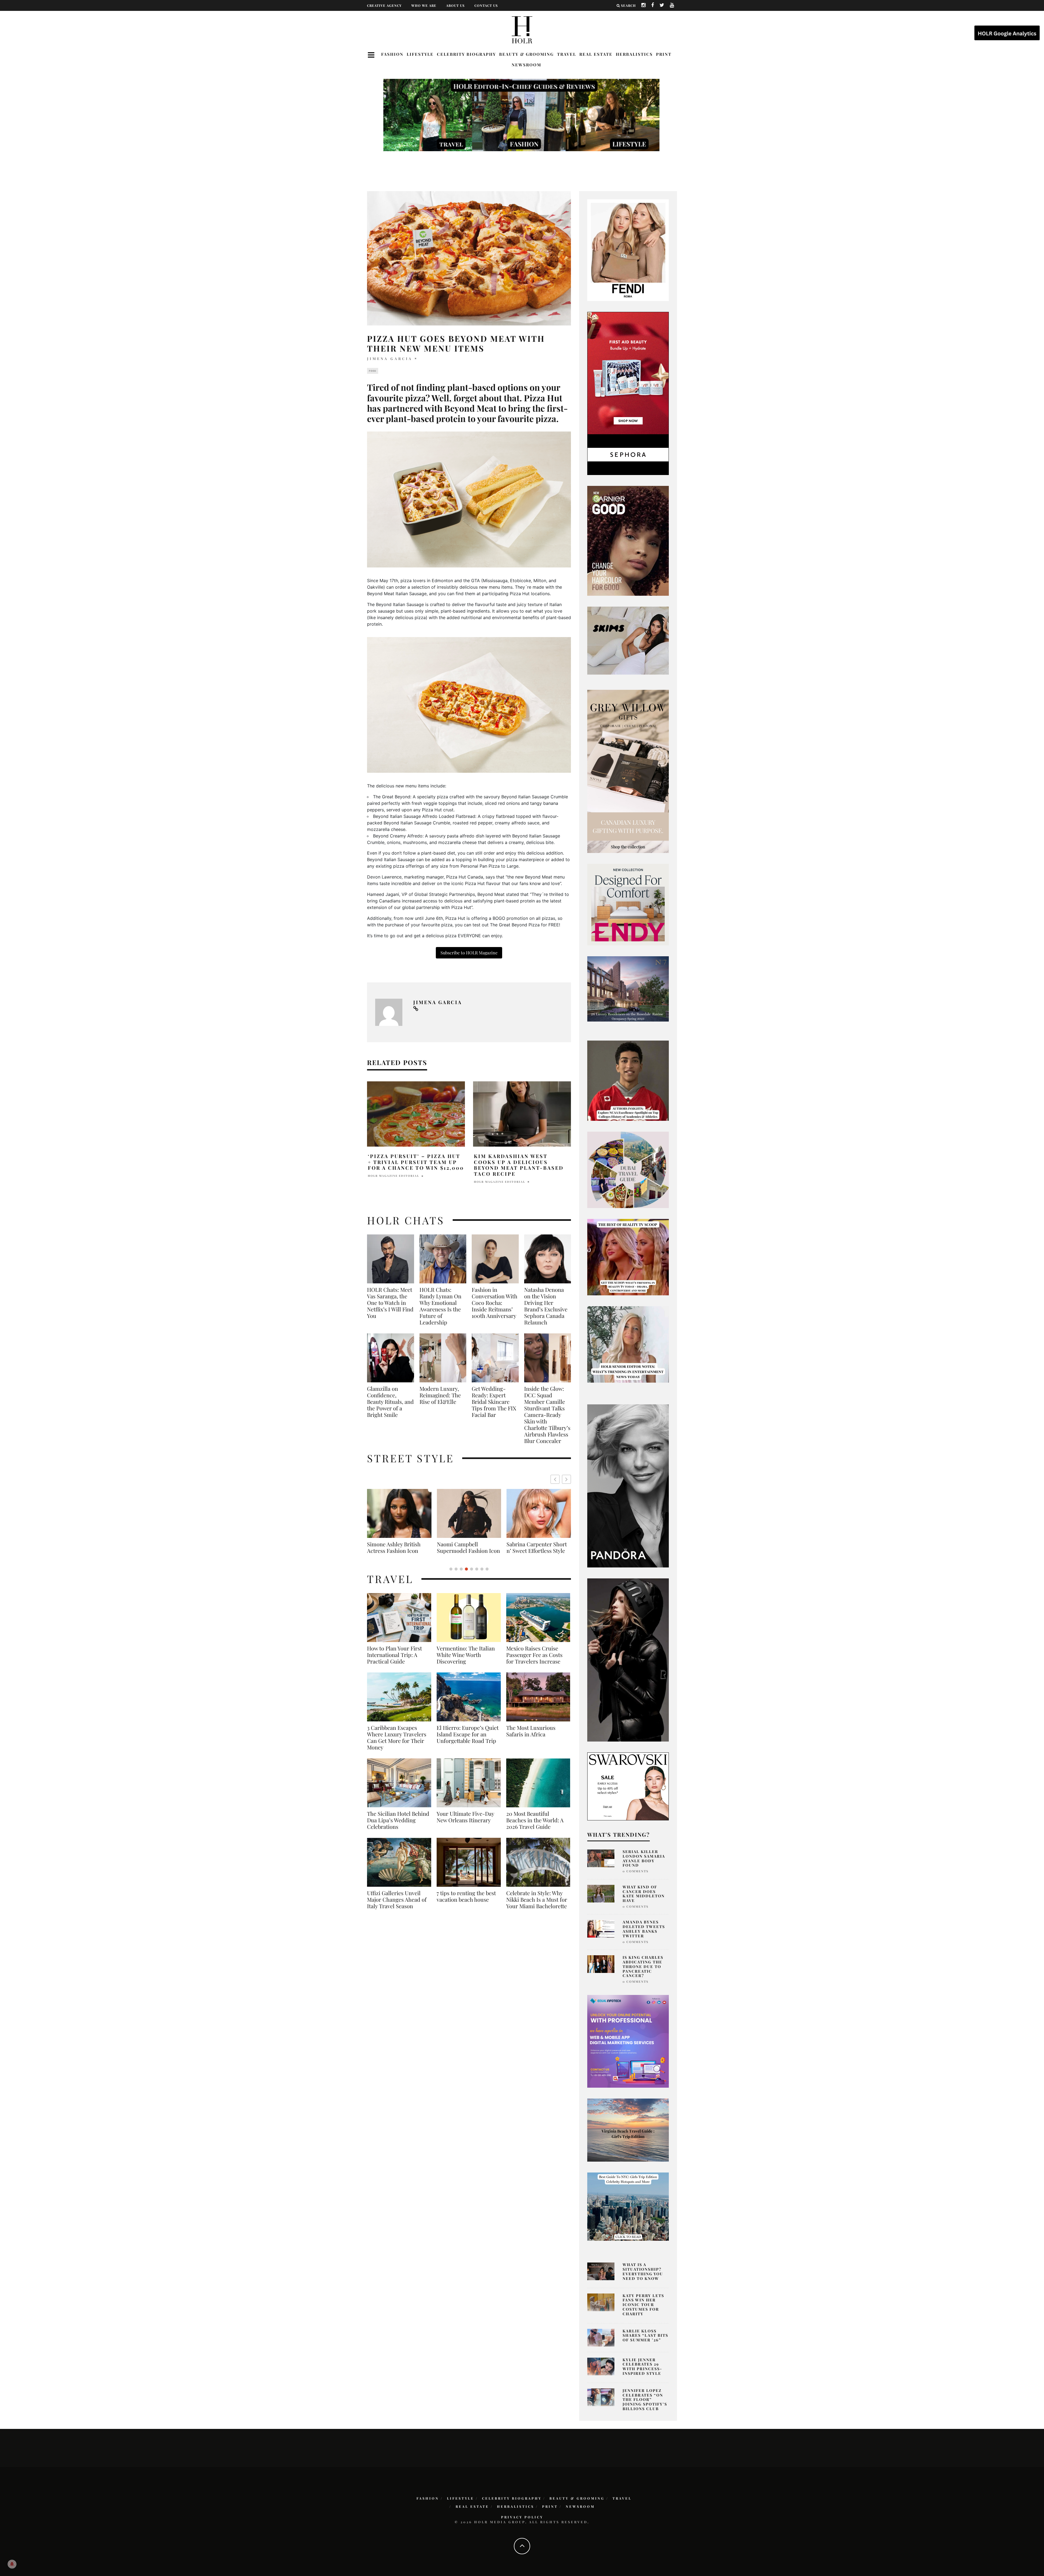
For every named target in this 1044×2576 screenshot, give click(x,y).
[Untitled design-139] (628, 1485)
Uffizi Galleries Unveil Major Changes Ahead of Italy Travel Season (397, 1906)
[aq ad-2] (628, 2130)
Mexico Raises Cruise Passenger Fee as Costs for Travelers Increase (534, 1661)
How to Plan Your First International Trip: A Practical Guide (394, 1661)
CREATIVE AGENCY (384, 5)
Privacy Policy (522, 2517)
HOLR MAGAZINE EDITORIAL (394, 1176)
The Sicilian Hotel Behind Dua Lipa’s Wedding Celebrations (398, 1827)
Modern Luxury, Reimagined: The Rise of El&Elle (440, 1395)
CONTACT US (486, 5)
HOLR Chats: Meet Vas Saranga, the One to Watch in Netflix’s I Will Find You (390, 1303)
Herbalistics (634, 54)
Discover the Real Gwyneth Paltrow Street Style (396, 1551)
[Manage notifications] (12, 2564)
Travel (567, 54)
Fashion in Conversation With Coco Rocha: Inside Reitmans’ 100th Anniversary (495, 1303)
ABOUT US (455, 5)
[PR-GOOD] (628, 540)
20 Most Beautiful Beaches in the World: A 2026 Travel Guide (535, 1827)
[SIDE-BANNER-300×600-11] (628, 1659)
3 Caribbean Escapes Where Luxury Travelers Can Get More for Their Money (397, 1744)
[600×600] (628, 904)
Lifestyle (420, 54)
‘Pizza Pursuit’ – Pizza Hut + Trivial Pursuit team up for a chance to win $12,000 (416, 1162)
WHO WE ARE (424, 5)
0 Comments (636, 1871)
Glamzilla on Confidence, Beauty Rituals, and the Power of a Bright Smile (390, 1402)
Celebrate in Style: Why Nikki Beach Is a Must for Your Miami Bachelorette (537, 1906)
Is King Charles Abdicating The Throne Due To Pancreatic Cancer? (643, 1966)
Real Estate (596, 54)
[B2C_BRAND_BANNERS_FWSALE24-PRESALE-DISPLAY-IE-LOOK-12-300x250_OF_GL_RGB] (628, 1786)
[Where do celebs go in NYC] (628, 2206)
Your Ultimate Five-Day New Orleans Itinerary (465, 1823)
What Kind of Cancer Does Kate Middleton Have (644, 1894)
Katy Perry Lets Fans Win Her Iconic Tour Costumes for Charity (643, 2305)
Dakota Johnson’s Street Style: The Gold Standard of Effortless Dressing (537, 1551)
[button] (566, 1479)
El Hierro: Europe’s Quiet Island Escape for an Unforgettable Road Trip (468, 1741)
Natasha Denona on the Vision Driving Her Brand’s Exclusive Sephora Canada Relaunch (546, 1306)
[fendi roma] (628, 250)
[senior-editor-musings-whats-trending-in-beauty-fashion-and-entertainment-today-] (628, 1169)
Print (664, 54)
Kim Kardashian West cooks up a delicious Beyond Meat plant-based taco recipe (519, 1165)
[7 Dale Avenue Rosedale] (628, 989)
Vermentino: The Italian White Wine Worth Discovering (466, 1661)
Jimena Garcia (390, 359)
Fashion (392, 54)
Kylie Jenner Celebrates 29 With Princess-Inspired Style (642, 2366)
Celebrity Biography (466, 54)
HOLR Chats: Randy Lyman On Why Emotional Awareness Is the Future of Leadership (440, 1306)
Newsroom (526, 65)
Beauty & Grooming (526, 54)
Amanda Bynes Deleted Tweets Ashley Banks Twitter (644, 1929)
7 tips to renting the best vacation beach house (466, 1903)
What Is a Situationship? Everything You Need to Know (643, 2271)
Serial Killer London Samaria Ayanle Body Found (644, 1858)
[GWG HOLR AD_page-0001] (628, 771)
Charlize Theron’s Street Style (467, 1547)
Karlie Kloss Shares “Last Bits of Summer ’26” (645, 2336)
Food (373, 371)
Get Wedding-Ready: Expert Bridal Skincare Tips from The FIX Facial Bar (494, 1402)
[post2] (628, 2041)
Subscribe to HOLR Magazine (469, 953)
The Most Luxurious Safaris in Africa (531, 1737)
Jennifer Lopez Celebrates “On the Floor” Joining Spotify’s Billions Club (645, 2400)
